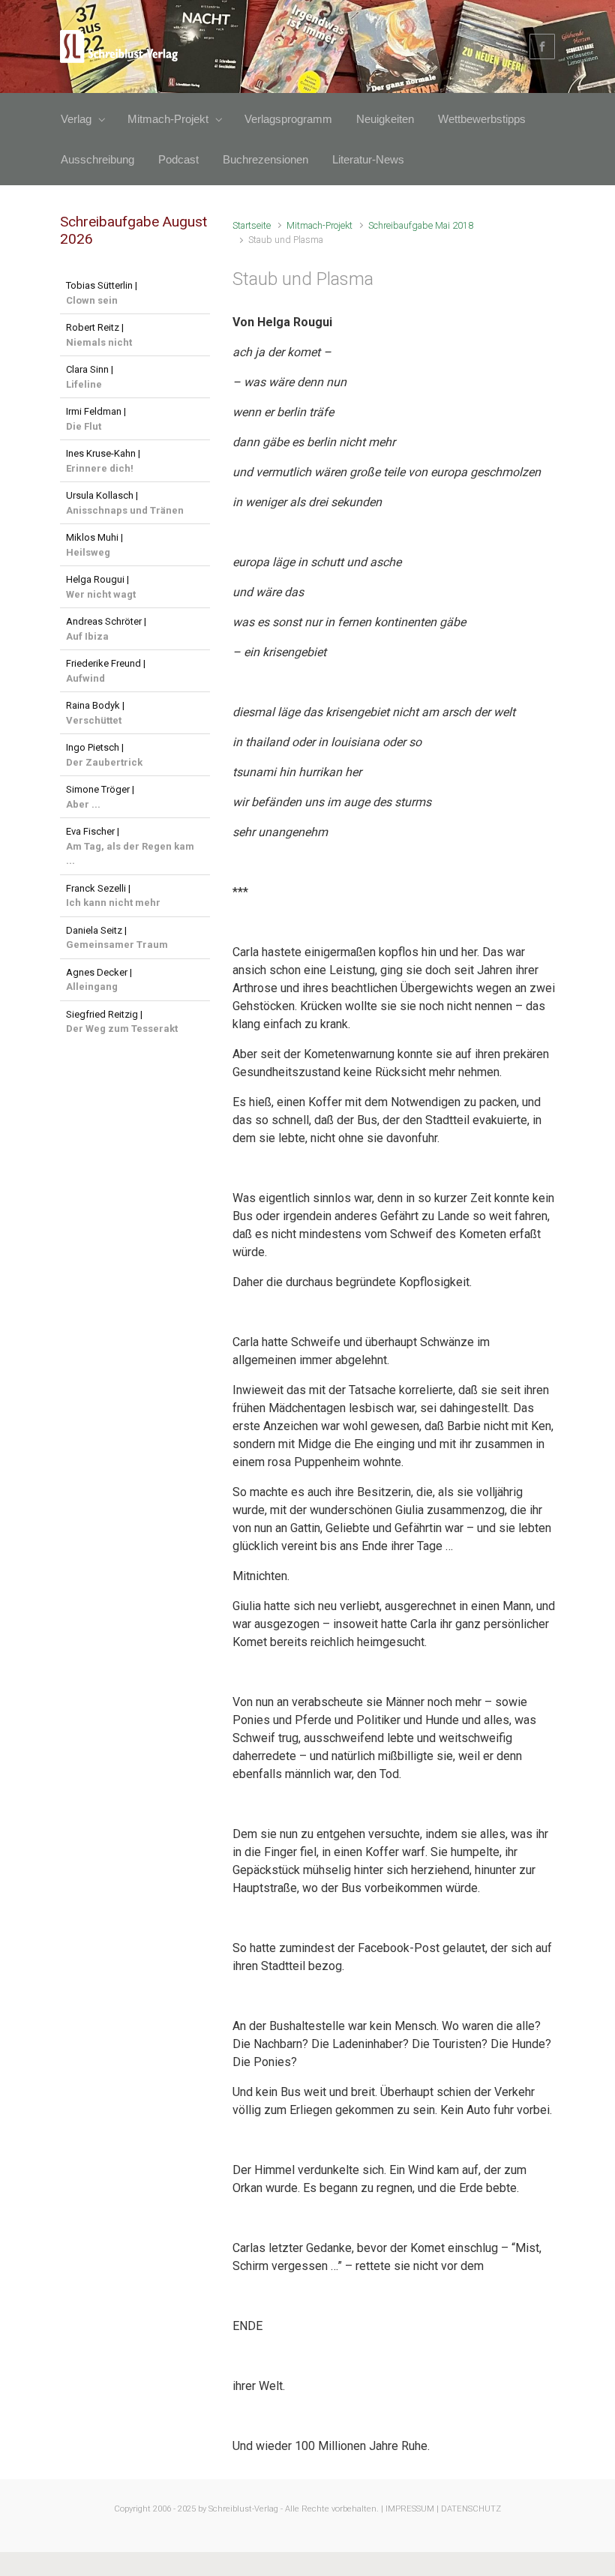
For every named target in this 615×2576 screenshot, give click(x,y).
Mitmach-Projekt (319, 225)
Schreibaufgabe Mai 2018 (421, 225)
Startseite (252, 225)
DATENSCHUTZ (471, 2509)
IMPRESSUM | (412, 2509)
